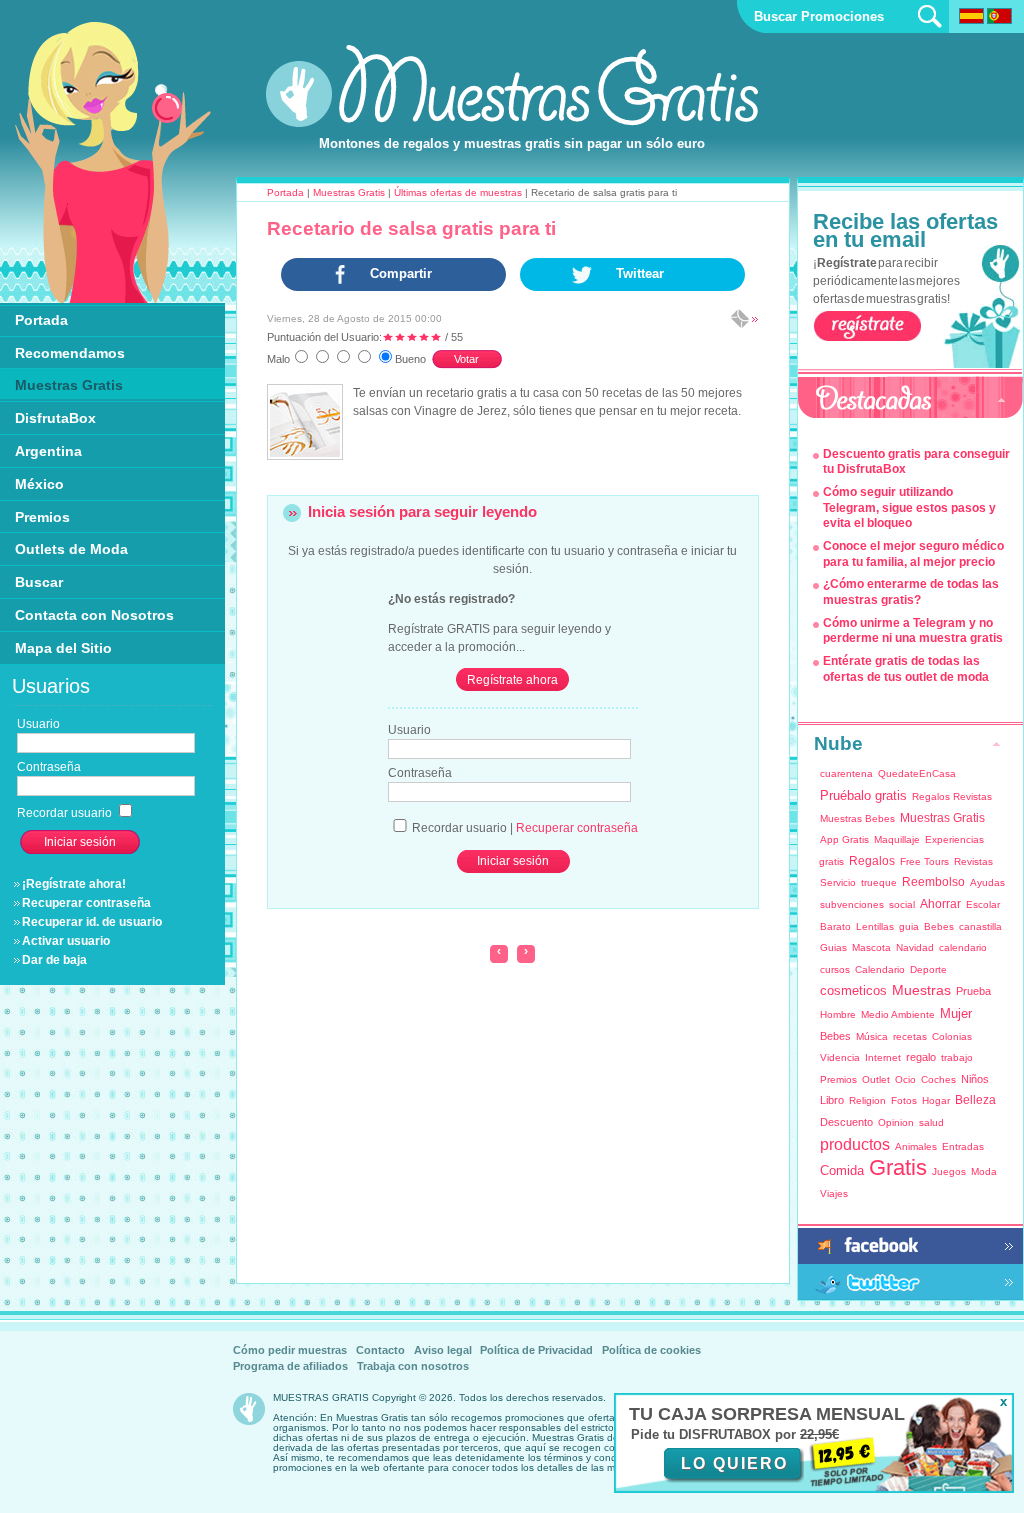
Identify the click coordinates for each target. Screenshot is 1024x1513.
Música (872, 1036)
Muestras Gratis (349, 192)
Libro (832, 1100)
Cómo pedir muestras (290, 1350)
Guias (833, 947)
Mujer (956, 1013)
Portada (285, 192)
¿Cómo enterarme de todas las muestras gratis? (911, 592)
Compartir (401, 273)
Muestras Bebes (857, 818)
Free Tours (924, 861)
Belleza (975, 1100)
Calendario (880, 969)
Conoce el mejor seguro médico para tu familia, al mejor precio (913, 554)
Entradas (963, 1146)
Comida (842, 1170)
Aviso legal (443, 1350)
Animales (916, 1146)
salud (931, 1122)
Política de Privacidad (536, 1350)
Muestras (921, 990)
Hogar (936, 1100)
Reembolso (933, 882)
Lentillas (875, 926)
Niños (975, 1079)
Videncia (840, 1057)
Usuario (409, 730)
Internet (883, 1057)
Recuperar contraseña (86, 903)
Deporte (928, 969)
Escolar (983, 904)
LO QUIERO (734, 1463)
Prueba (973, 991)
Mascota (871, 947)
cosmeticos (853, 990)
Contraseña (420, 773)
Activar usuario (66, 941)
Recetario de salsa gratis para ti (411, 228)
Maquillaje (897, 839)
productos (855, 1144)
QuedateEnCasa (917, 773)
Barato (835, 926)
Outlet (876, 1079)
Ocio (905, 1079)
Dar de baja (54, 960)
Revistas (973, 861)
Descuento (846, 1122)
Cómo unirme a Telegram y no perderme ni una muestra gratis (913, 631)
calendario (963, 947)
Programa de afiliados (290, 1366)
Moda (984, 1171)
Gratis (898, 1167)
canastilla (980, 926)
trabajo (957, 1057)
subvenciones (852, 904)
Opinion (896, 1122)
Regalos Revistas (952, 796)
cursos (835, 969)
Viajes (834, 1193)
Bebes (939, 926)
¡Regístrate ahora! (74, 884)
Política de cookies (651, 1350)
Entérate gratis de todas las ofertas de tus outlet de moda (906, 669)
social (902, 904)
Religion (867, 1100)
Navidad (915, 947)
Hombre (838, 1014)
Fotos (904, 1100)
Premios (838, 1079)
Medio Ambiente (898, 1014)
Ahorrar (940, 904)
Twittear (640, 273)
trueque (879, 882)
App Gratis (844, 839)
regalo (921, 1057)
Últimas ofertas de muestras (458, 192)
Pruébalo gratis (863, 795)
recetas (910, 1036)
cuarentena (846, 773)
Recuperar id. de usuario (92, 922)
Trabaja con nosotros (413, 1366)
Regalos (872, 861)
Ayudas (987, 882)
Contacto (380, 1350)
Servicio (838, 882)
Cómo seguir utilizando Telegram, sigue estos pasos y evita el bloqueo (909, 507)
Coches (938, 1079)
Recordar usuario (66, 813)
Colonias (952, 1036)
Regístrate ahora (512, 680)
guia (909, 926)
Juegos (949, 1171)
